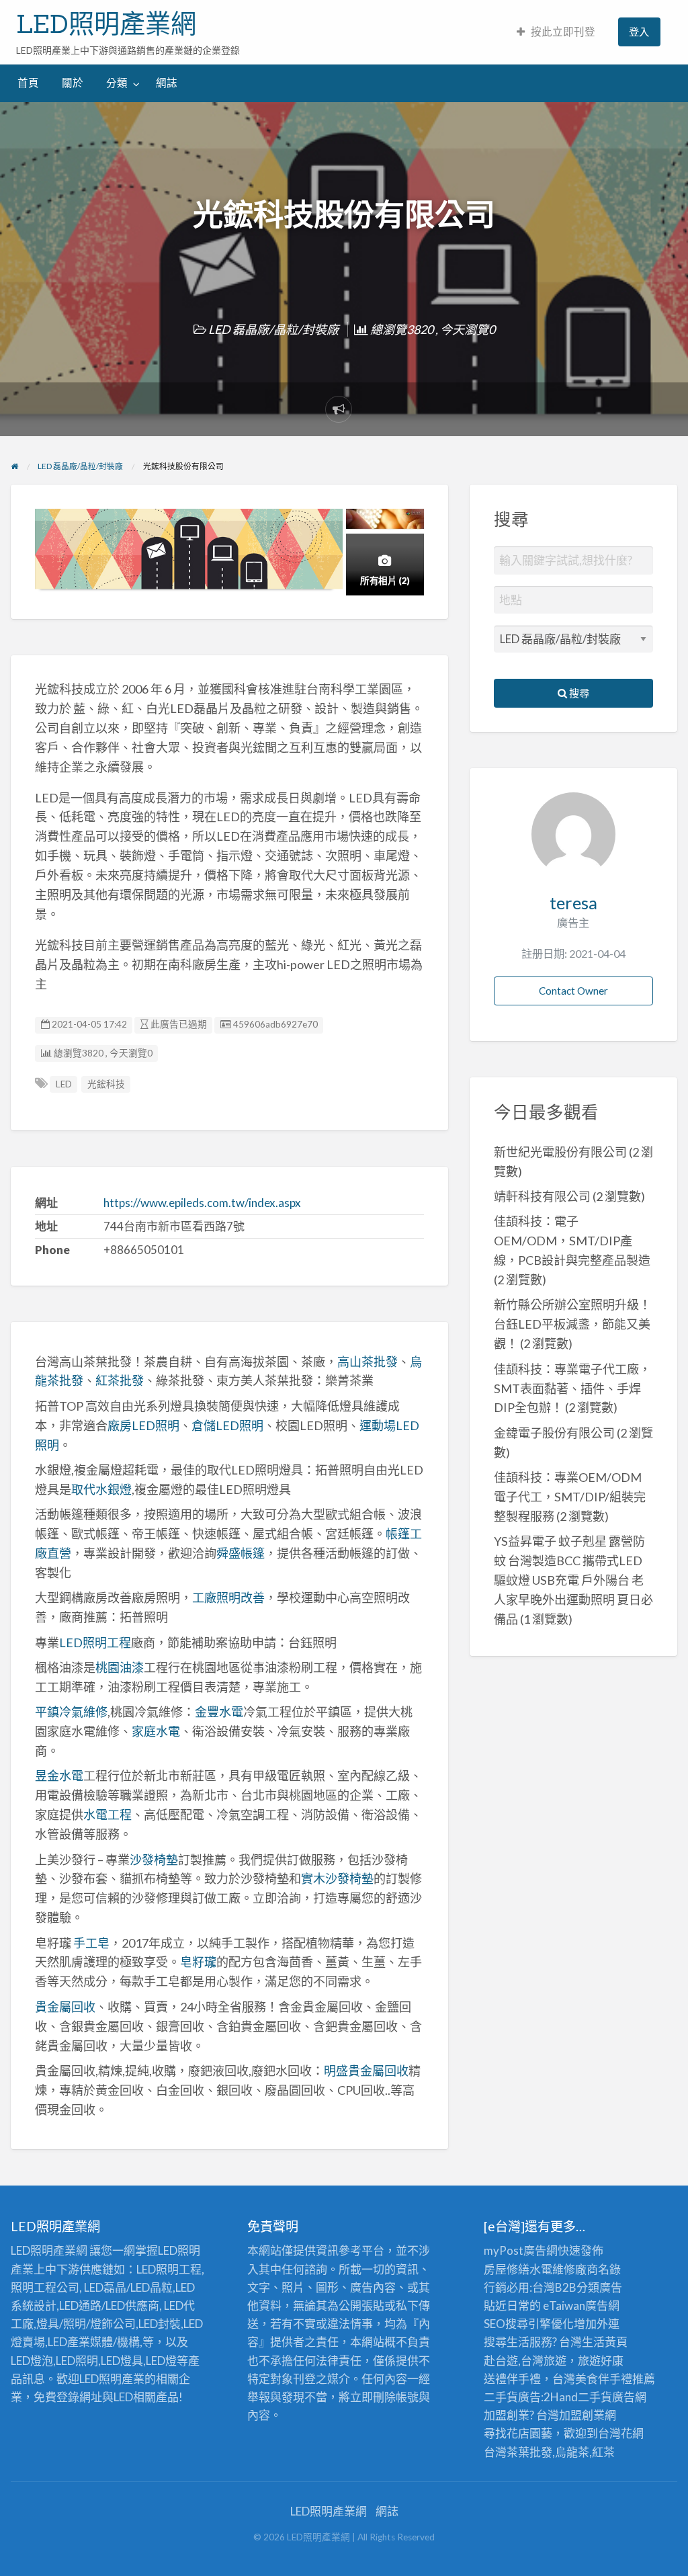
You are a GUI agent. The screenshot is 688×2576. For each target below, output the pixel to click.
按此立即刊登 (563, 32)
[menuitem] (556, 32)
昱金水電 (59, 1776)
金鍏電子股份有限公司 (554, 1433)
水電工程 (107, 1815)
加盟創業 (582, 2415)
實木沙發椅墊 (337, 1878)
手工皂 (91, 1943)
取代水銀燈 (101, 1489)
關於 (73, 83)
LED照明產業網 (106, 24)
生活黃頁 (605, 2342)
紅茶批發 (120, 1380)
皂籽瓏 (198, 1962)
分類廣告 (599, 2287)
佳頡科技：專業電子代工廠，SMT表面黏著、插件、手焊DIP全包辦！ (572, 1388)
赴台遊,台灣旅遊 (525, 2361)
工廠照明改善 (228, 1597)
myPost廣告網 (521, 2250)
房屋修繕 (507, 2269)
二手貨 (595, 2397)
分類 (117, 83)
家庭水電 (156, 1731)
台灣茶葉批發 (518, 2452)
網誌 (167, 83)
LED (64, 1084)
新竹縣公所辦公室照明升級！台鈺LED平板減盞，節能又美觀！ (572, 1324)
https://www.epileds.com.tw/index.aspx (202, 1203)
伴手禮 (615, 2379)
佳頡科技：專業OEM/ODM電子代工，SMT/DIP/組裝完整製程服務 (570, 1497)
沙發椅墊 (154, 1860)
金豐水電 (219, 1712)
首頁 (28, 83)
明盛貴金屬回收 (366, 2071)
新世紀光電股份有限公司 (560, 1152)
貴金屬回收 (65, 2007)
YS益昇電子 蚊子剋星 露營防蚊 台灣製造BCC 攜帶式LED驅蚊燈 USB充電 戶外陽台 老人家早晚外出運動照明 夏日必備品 (573, 1580)
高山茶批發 (368, 1362)
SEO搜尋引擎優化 (529, 2324)
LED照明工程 (95, 1643)
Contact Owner (573, 991)
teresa (573, 903)
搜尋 (578, 693)
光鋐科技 (106, 1084)
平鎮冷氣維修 (71, 1712)
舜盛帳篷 (241, 1553)
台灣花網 (621, 2433)
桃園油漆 (120, 1667)
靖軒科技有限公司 (542, 1196)
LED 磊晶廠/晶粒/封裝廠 (273, 329)
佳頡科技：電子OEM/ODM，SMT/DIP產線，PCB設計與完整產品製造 (572, 1241)
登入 (639, 32)
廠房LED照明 (143, 1425)
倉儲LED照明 (227, 1425)
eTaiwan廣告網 (581, 2305)
